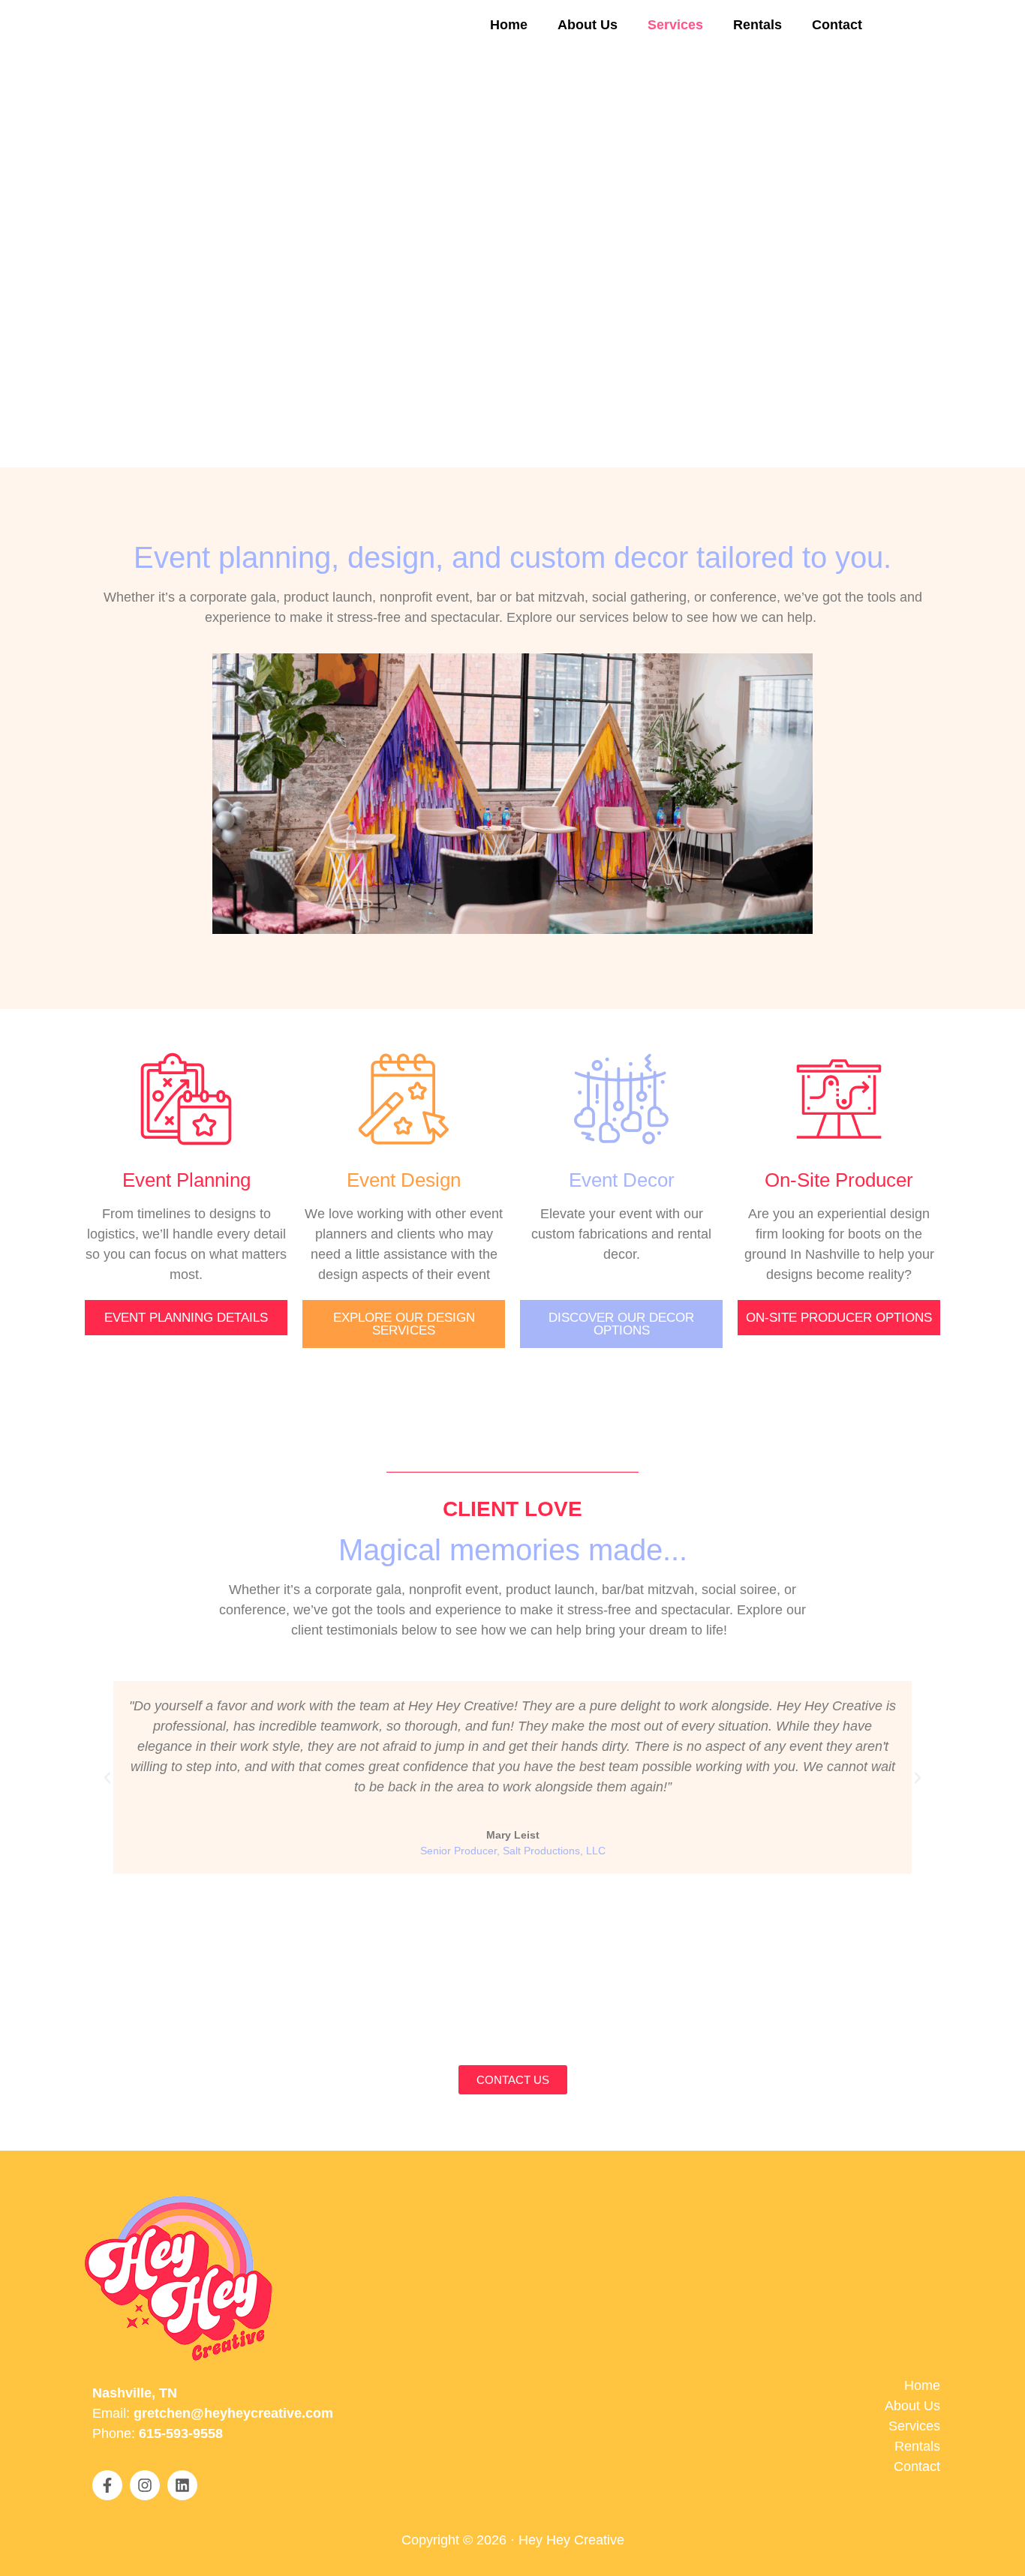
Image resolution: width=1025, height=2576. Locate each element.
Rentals (757, 25)
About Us (588, 25)
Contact (837, 25)
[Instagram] (145, 2485)
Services (675, 25)
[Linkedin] (182, 2485)
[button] (107, 1778)
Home (509, 25)
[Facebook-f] (107, 2485)
